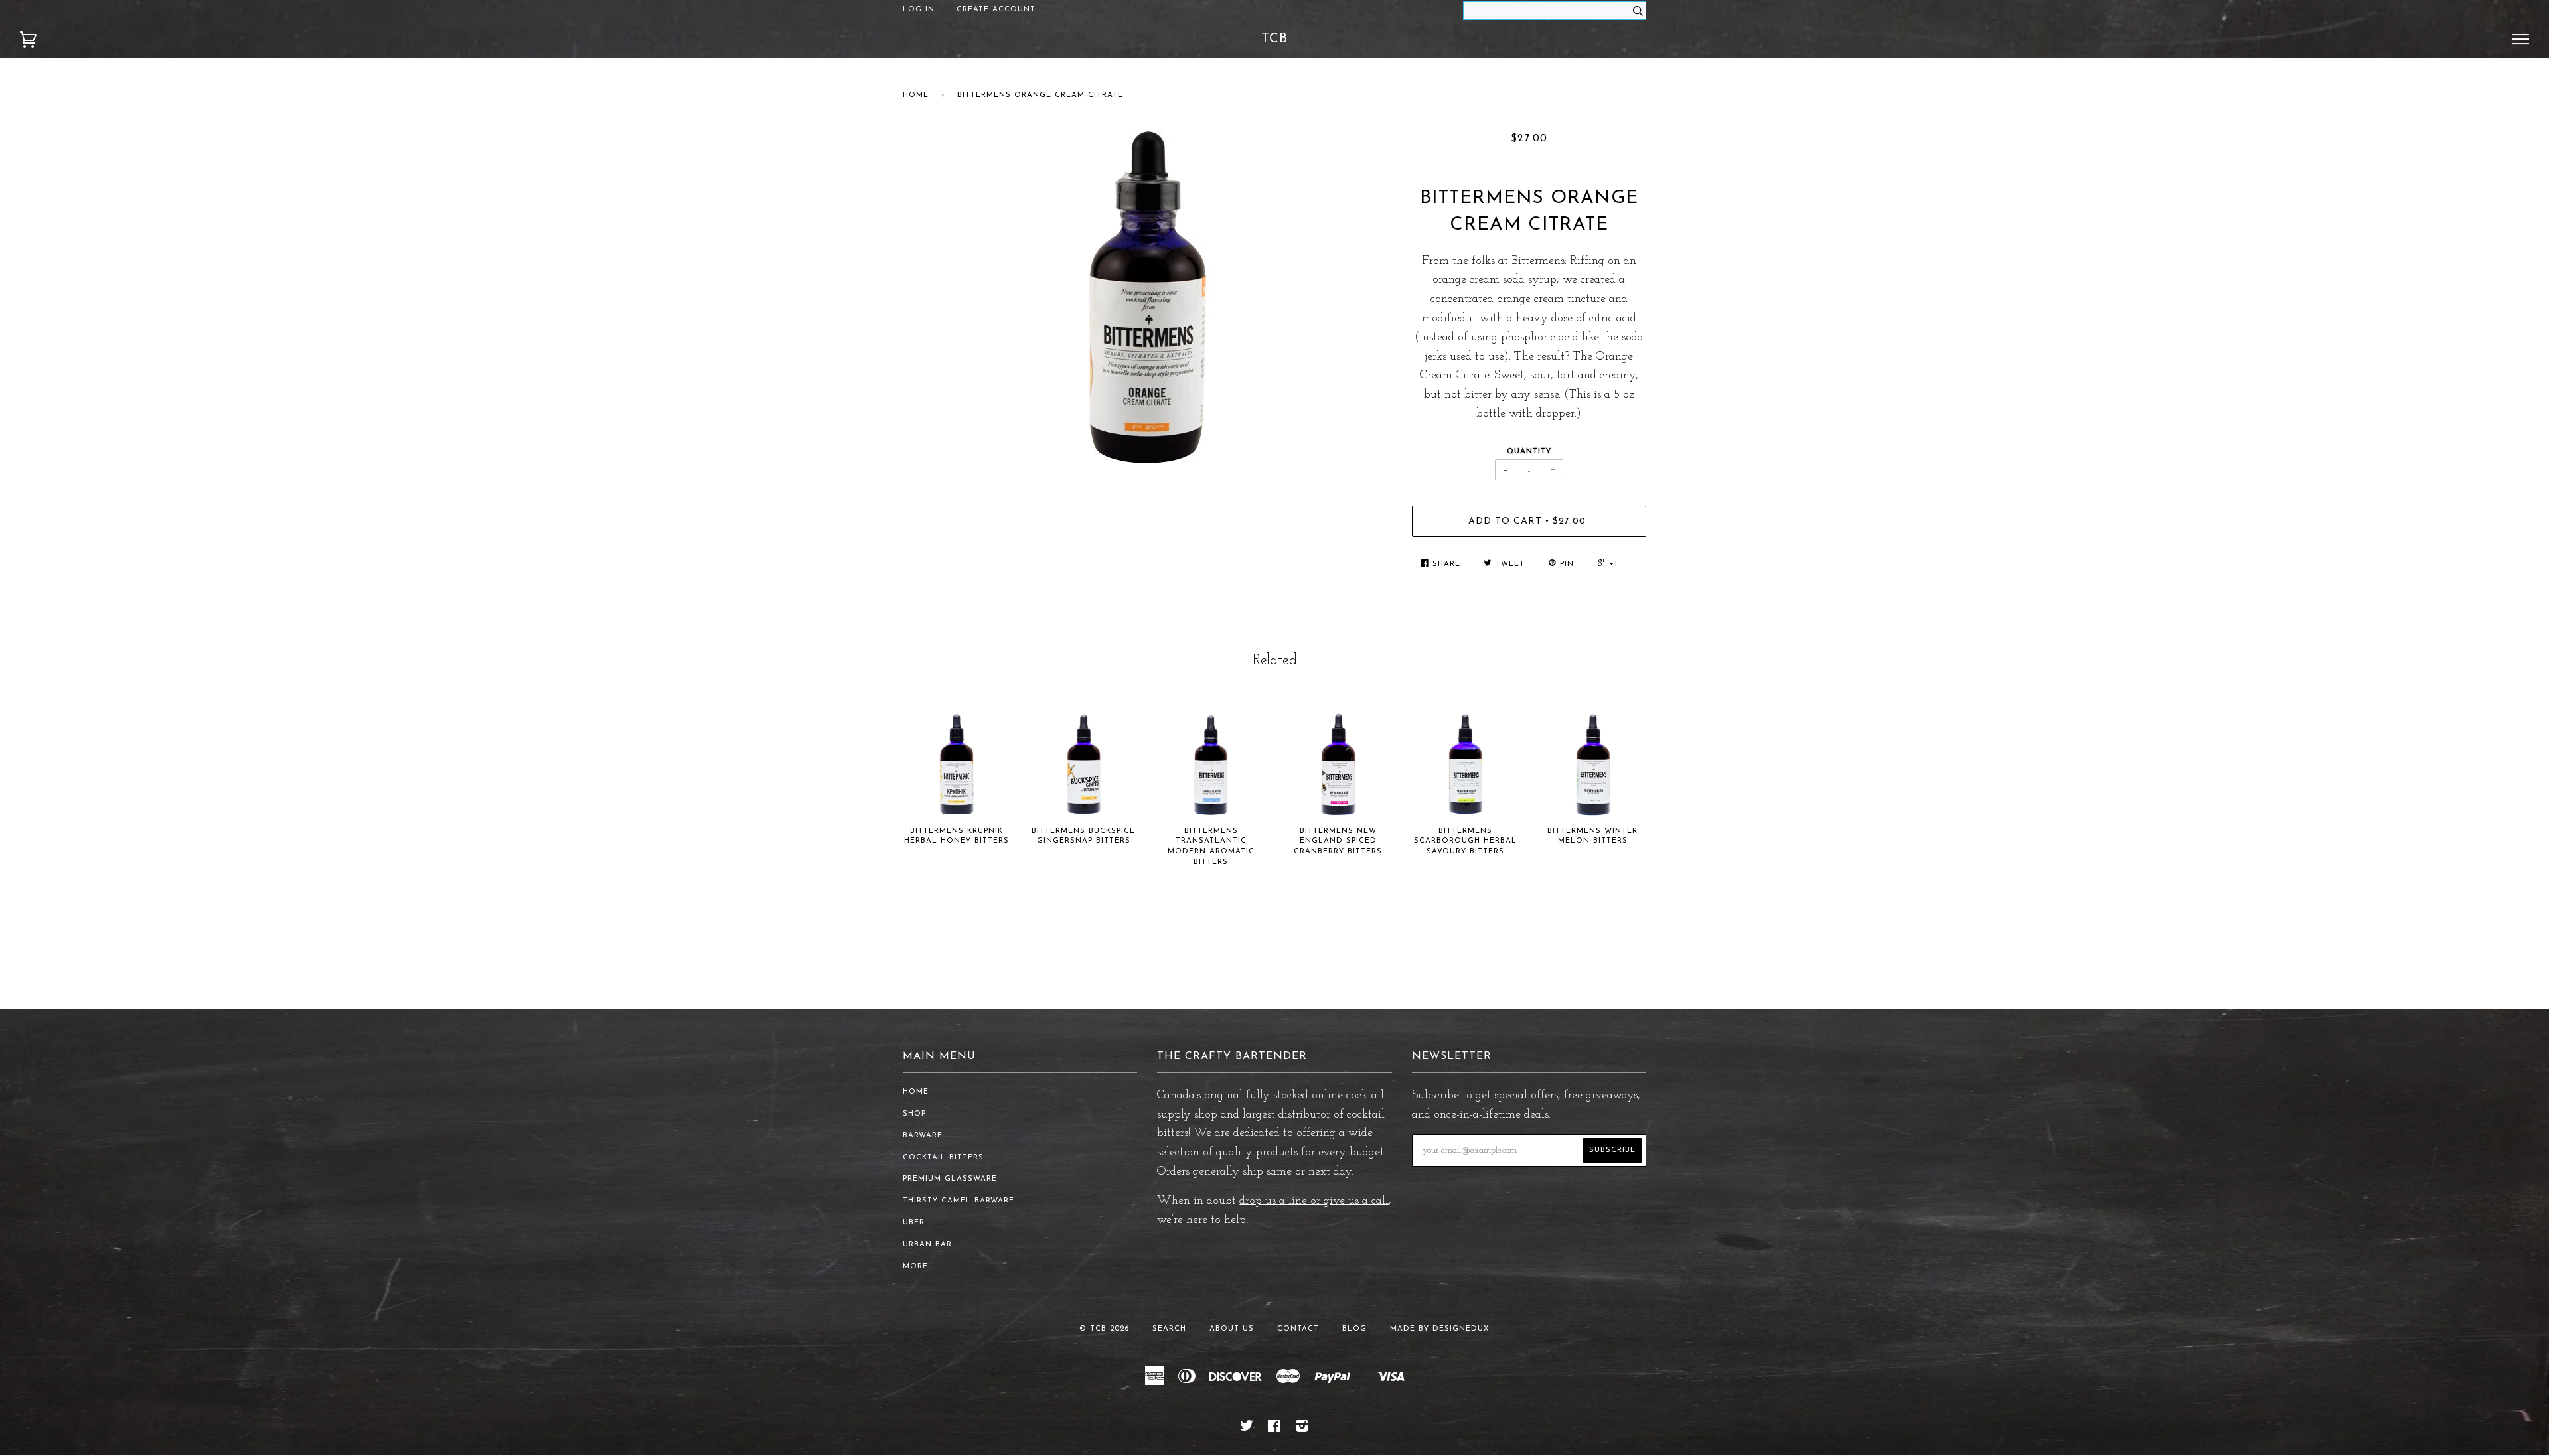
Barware (923, 1136)
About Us (1232, 1329)
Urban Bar (927, 1245)
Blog (1354, 1329)
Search (1169, 1329)
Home (916, 95)
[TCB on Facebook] (1274, 1429)
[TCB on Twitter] (1247, 1429)
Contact (1298, 1329)
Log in (919, 10)
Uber (914, 1223)
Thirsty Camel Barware (959, 1201)
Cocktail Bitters (943, 1158)
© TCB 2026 (1104, 1329)
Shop (914, 1114)
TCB (1274, 39)
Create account (996, 10)
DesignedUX (1461, 1329)
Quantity (1529, 452)
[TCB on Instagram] (1302, 1429)
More (915, 1267)
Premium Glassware (950, 1179)
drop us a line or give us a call (1314, 1201)
